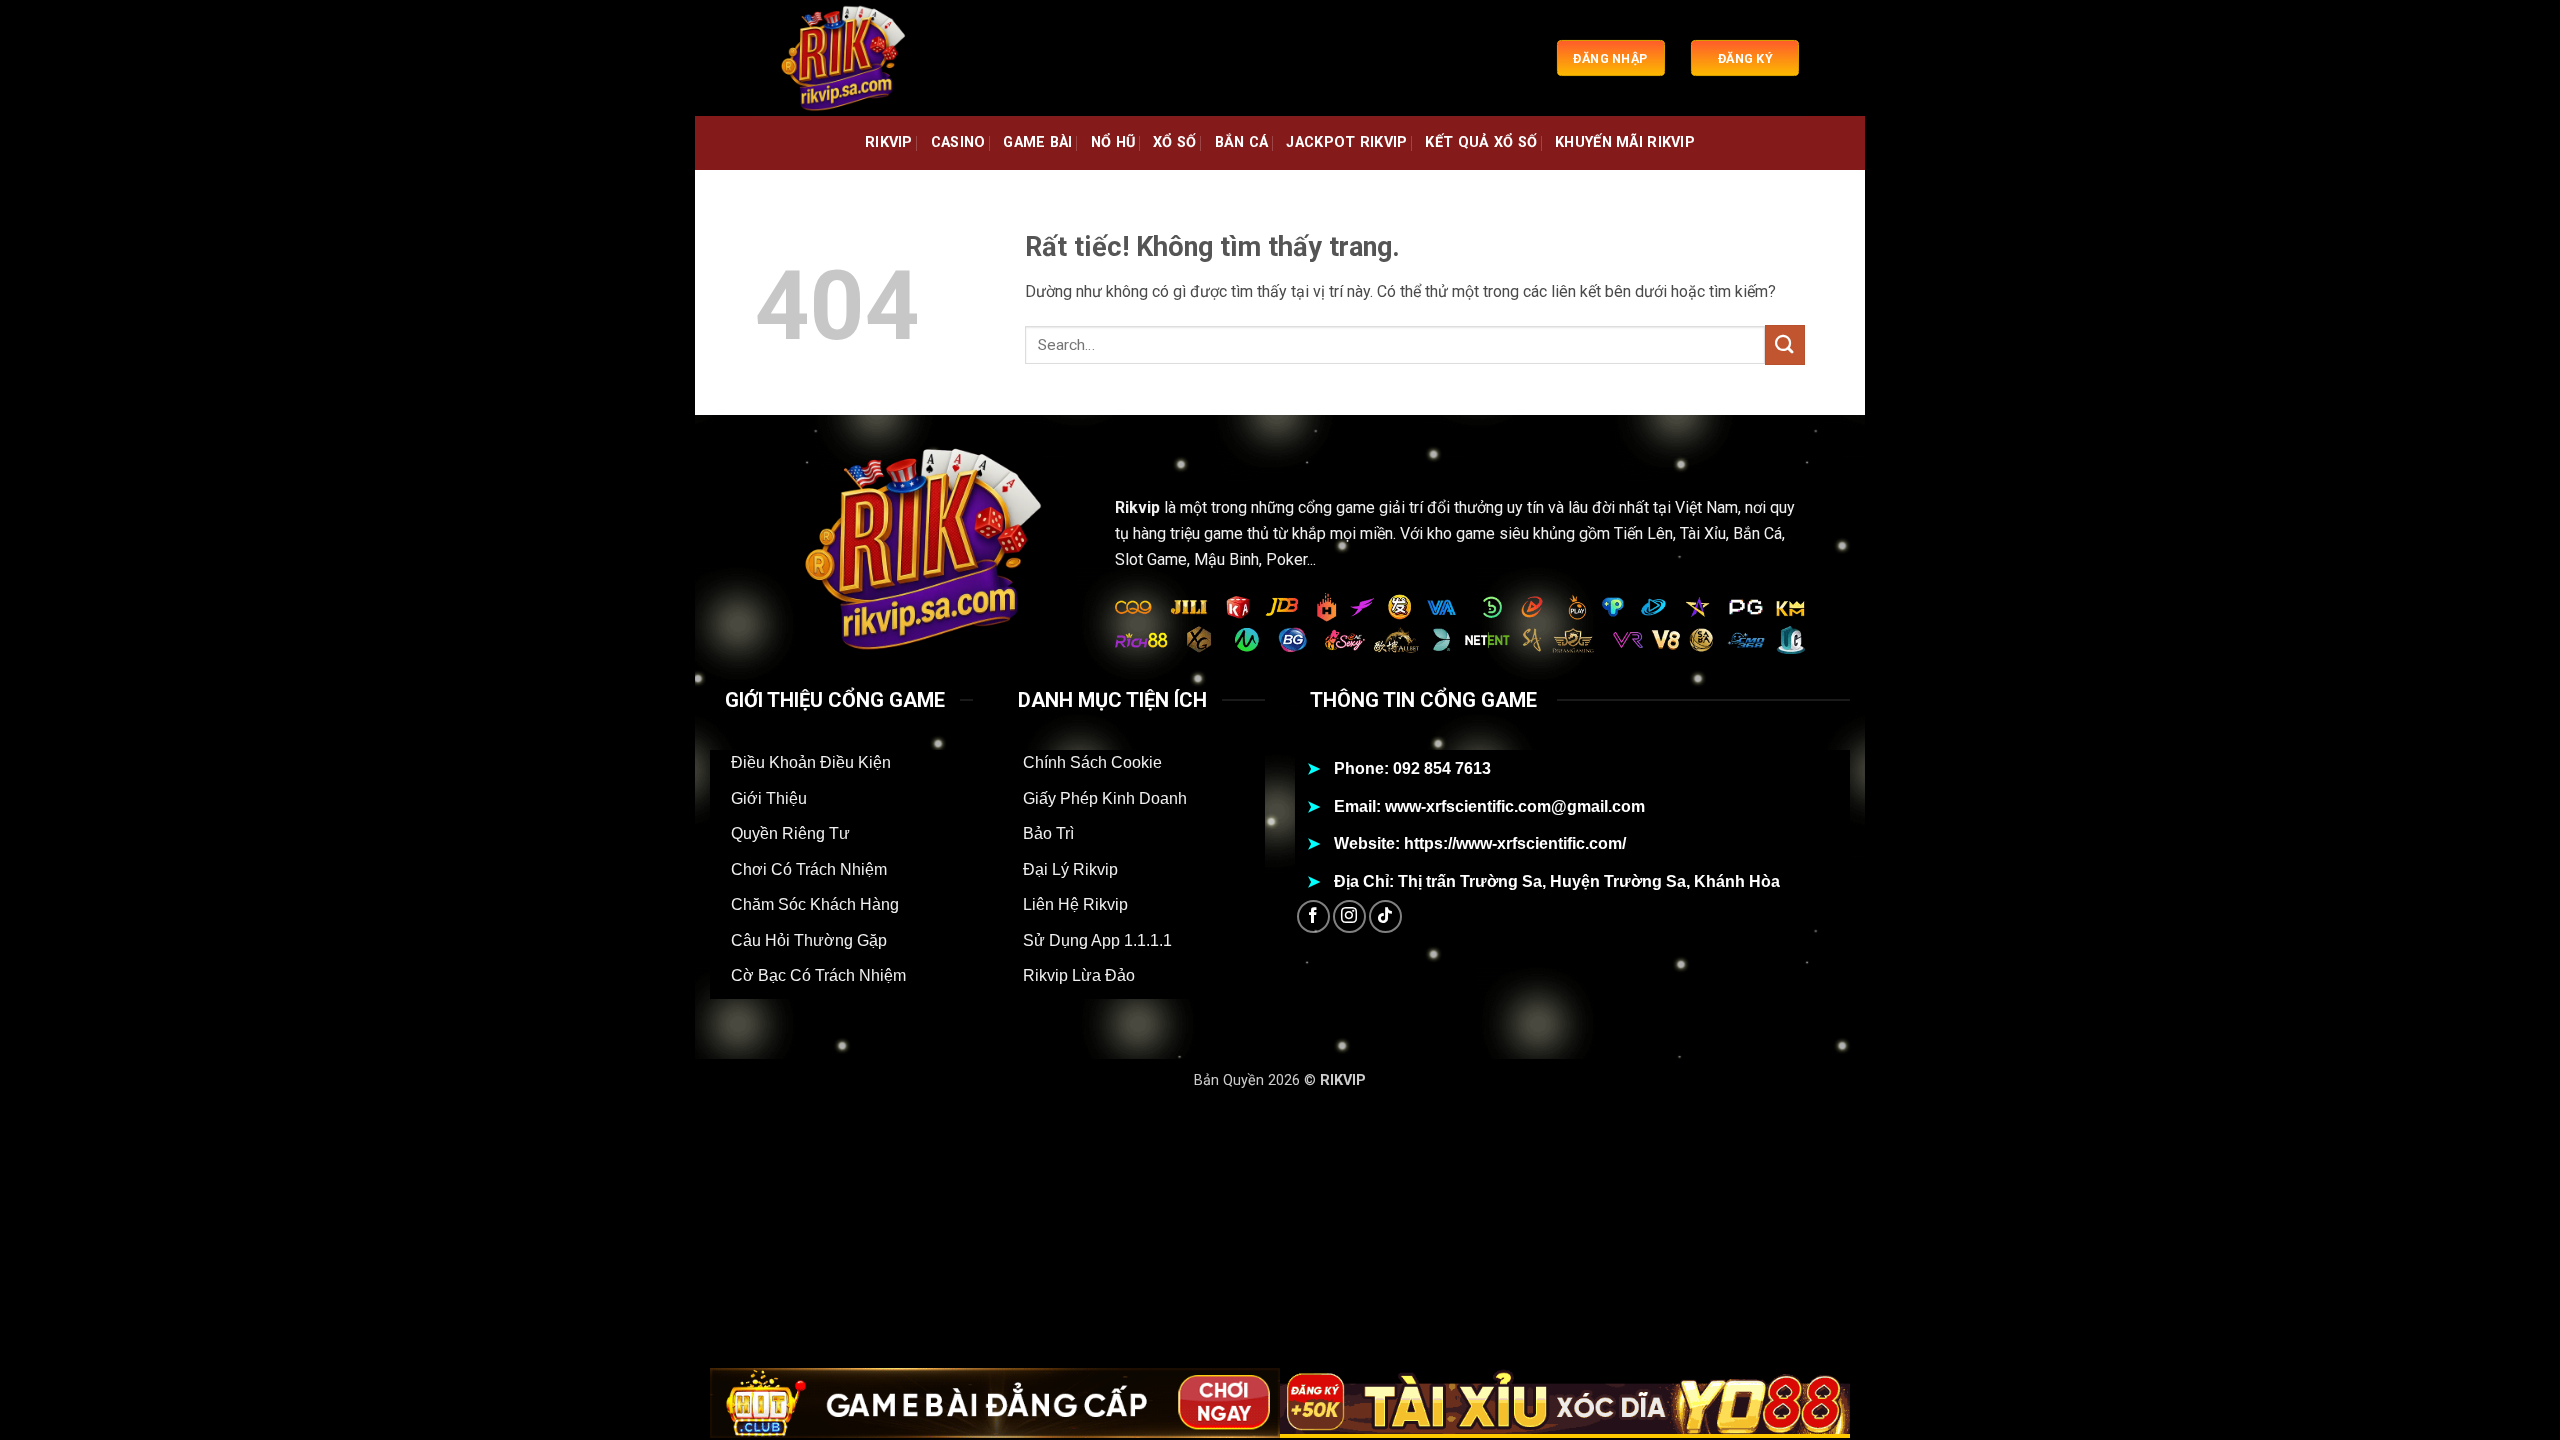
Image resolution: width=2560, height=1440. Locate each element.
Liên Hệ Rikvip (1075, 904)
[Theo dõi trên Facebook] (1313, 916)
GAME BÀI (1037, 142)
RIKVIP (889, 142)
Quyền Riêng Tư (790, 833)
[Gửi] (1785, 344)
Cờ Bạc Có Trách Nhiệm (818, 975)
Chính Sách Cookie (1092, 762)
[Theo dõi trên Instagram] (1349, 916)
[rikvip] (855, 58)
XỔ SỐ (1174, 142)
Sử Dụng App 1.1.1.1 (1097, 940)
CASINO (958, 142)
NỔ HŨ (1113, 142)
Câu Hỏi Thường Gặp (809, 940)
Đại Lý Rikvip (1070, 869)
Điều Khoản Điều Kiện (811, 762)
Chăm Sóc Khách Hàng (815, 904)
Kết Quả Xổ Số (1481, 142)
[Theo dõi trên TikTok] (1385, 916)
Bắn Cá (1242, 142)
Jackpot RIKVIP (1346, 142)
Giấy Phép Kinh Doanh (1105, 798)
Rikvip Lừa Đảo (1079, 975)
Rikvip (1137, 507)
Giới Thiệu (769, 798)
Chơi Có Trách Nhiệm (809, 869)
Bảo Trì (1048, 833)
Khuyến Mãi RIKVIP (1625, 142)
